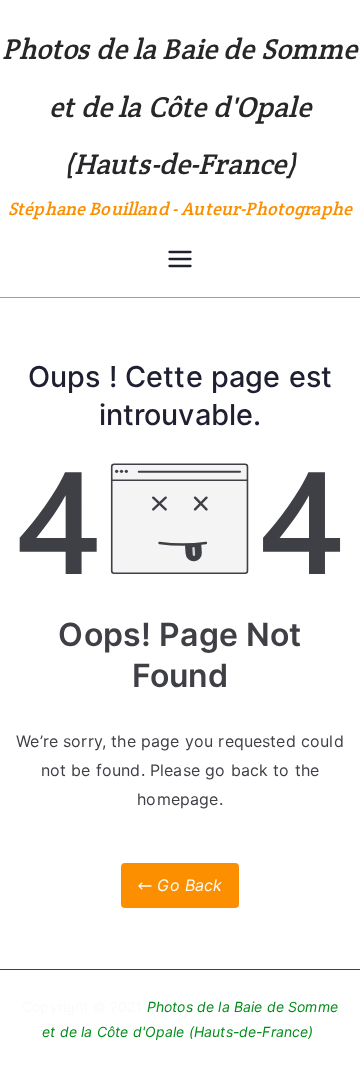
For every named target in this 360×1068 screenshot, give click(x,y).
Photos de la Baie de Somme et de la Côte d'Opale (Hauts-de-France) (179, 106)
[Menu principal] (180, 261)
